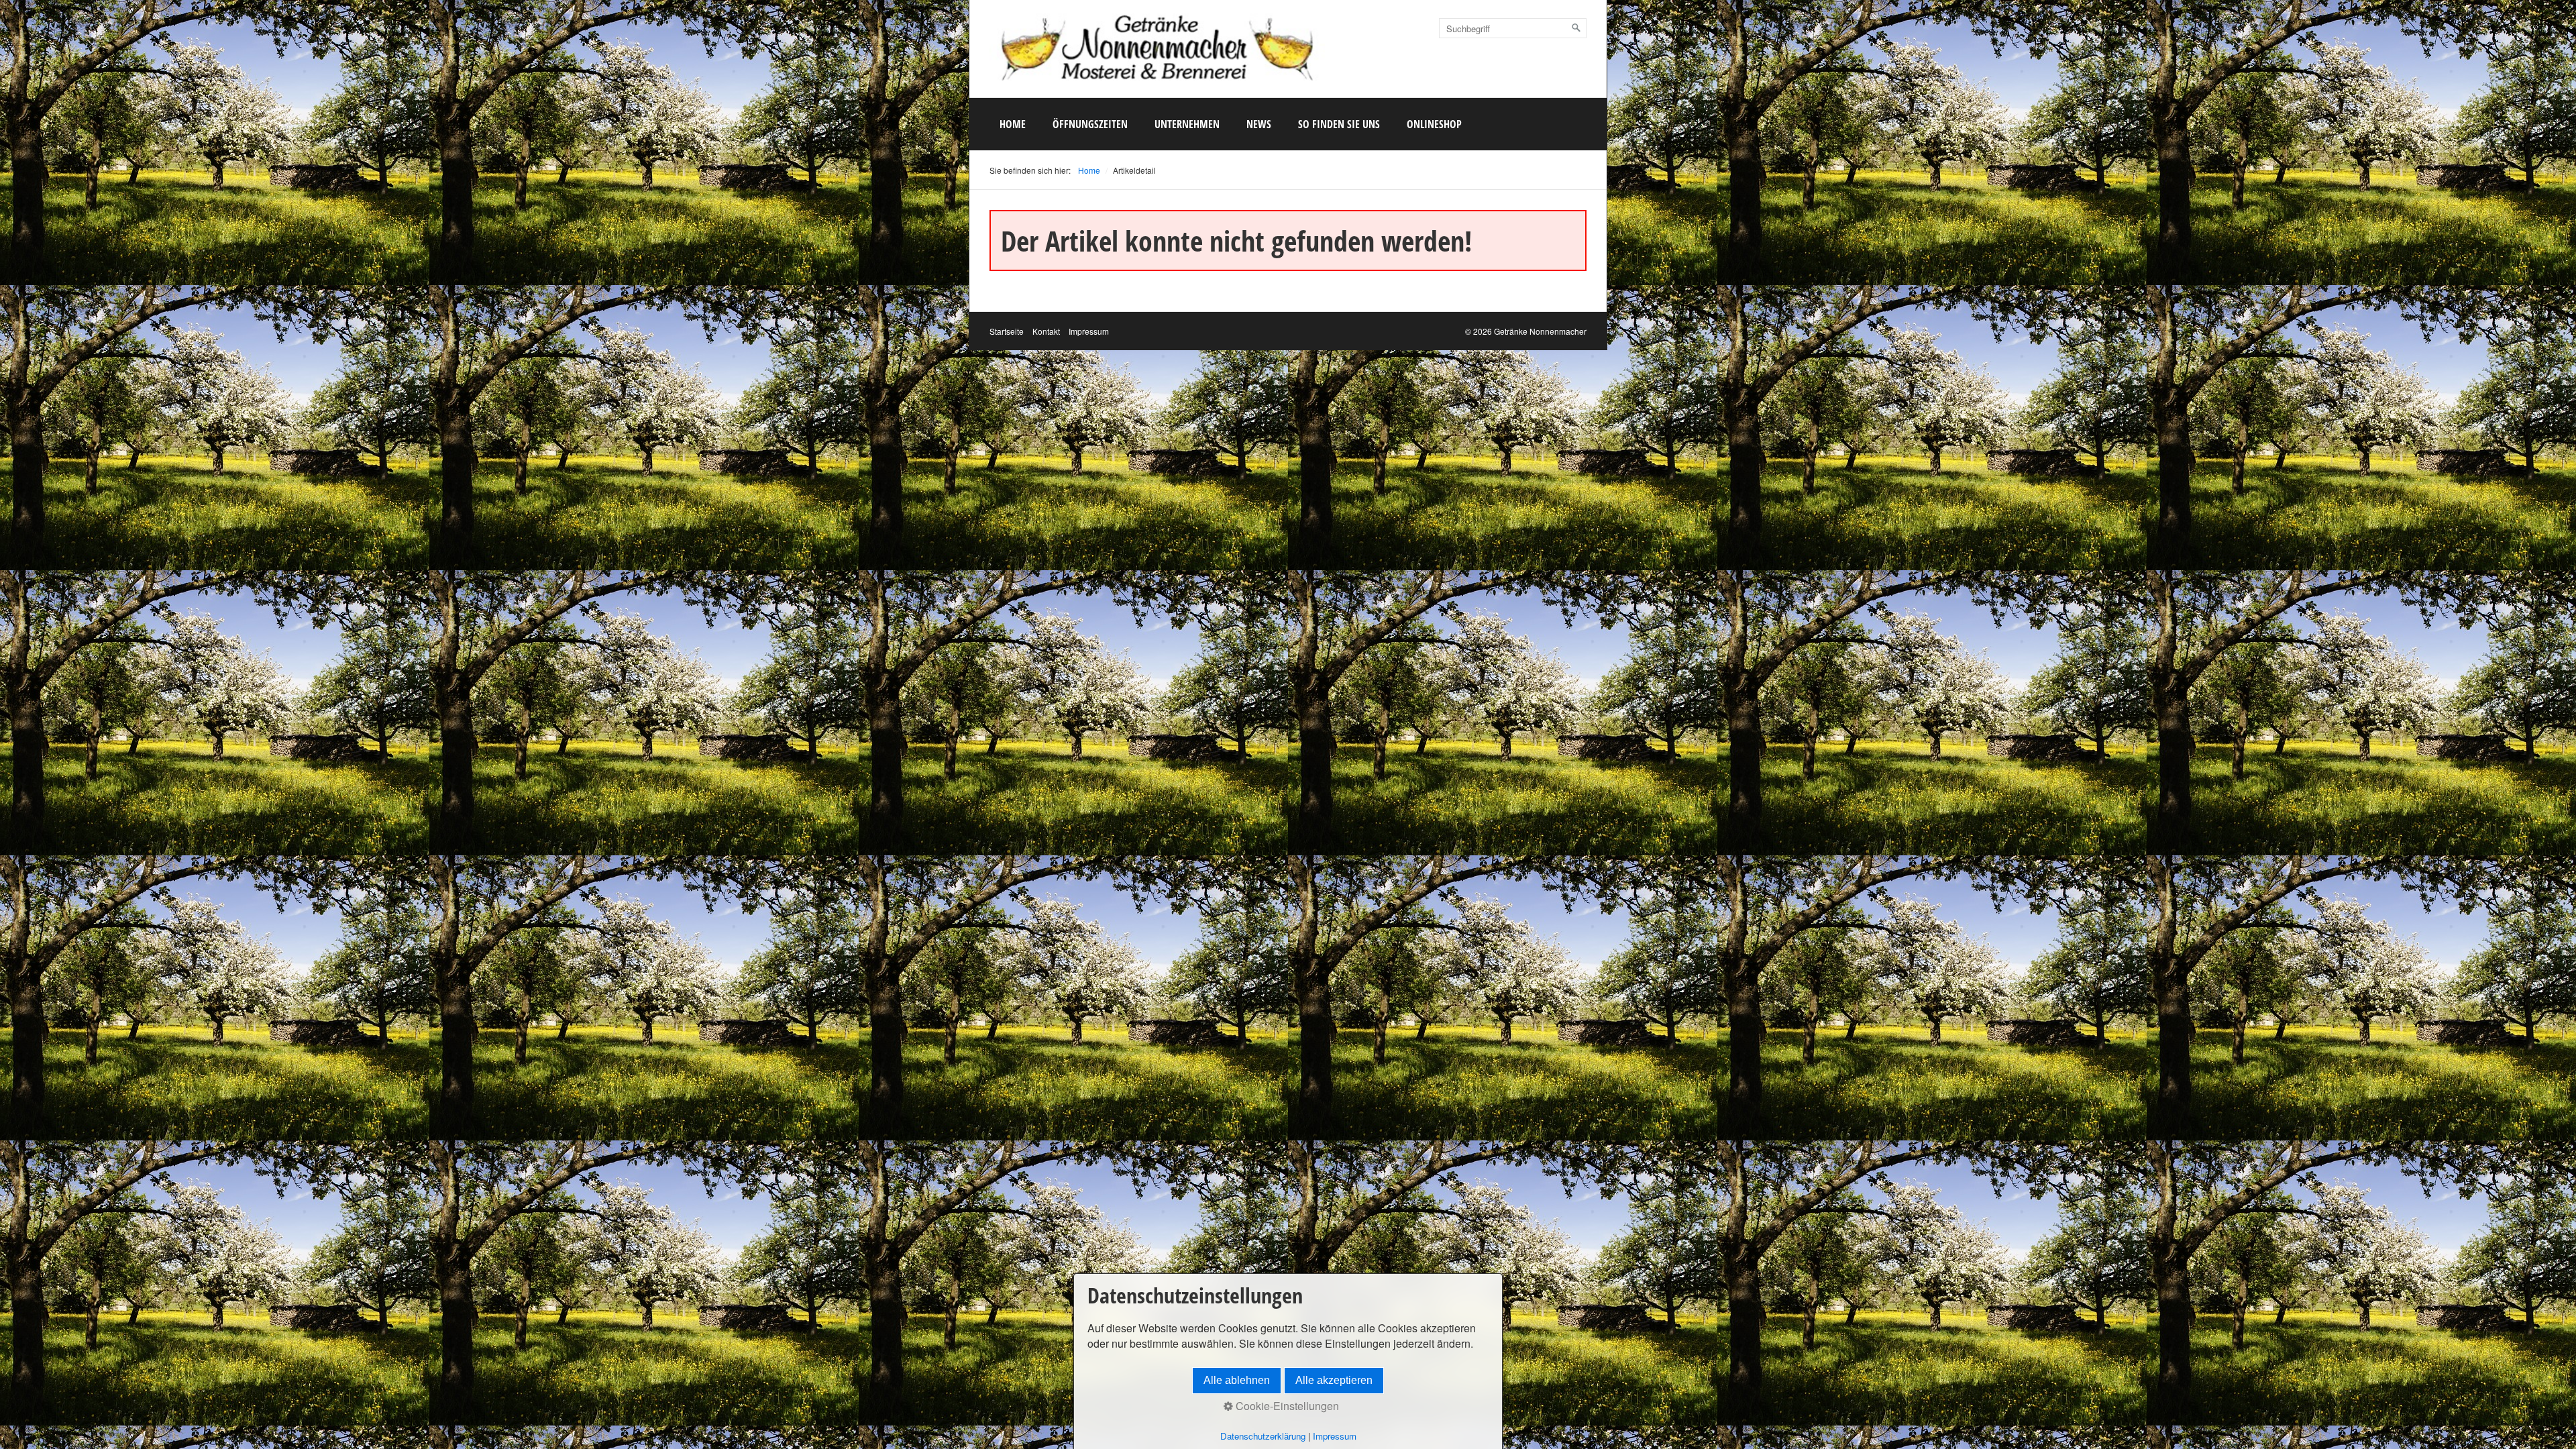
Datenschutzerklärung (1263, 1436)
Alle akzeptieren (1334, 1380)
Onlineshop (1434, 124)
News (1259, 124)
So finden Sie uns (1339, 124)
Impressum (1089, 331)
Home (1013, 124)
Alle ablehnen (1237, 1380)
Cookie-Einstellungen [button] (1286, 1406)
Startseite (1007, 331)
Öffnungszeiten (1090, 124)
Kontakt (1046, 331)
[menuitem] (1013, 124)
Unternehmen (1187, 124)
